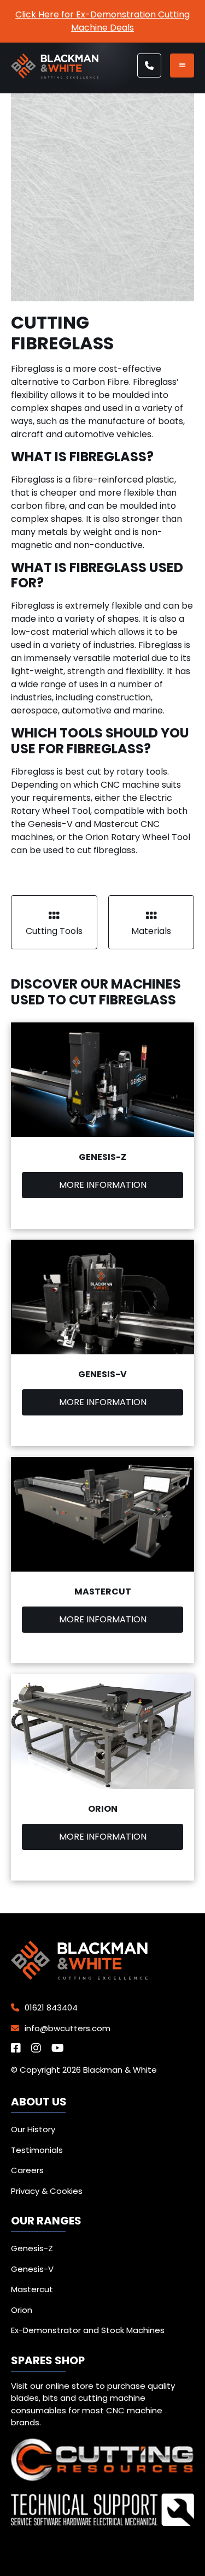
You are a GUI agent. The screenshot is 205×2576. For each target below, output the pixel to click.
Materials (151, 931)
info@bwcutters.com (66, 2028)
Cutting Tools (54, 931)
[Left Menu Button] (182, 66)
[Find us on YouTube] (62, 2049)
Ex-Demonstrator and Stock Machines (88, 2330)
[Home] (55, 76)
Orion (22, 2310)
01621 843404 (50, 2007)
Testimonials (37, 2150)
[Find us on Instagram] (40, 2049)
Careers (27, 2170)
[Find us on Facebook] (20, 2049)
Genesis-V (32, 2269)
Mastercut (32, 2289)
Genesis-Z (32, 2248)
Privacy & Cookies (47, 2191)
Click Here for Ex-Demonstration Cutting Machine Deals (102, 21)
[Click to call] (149, 66)
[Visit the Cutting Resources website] (102, 2479)
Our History (33, 2129)
